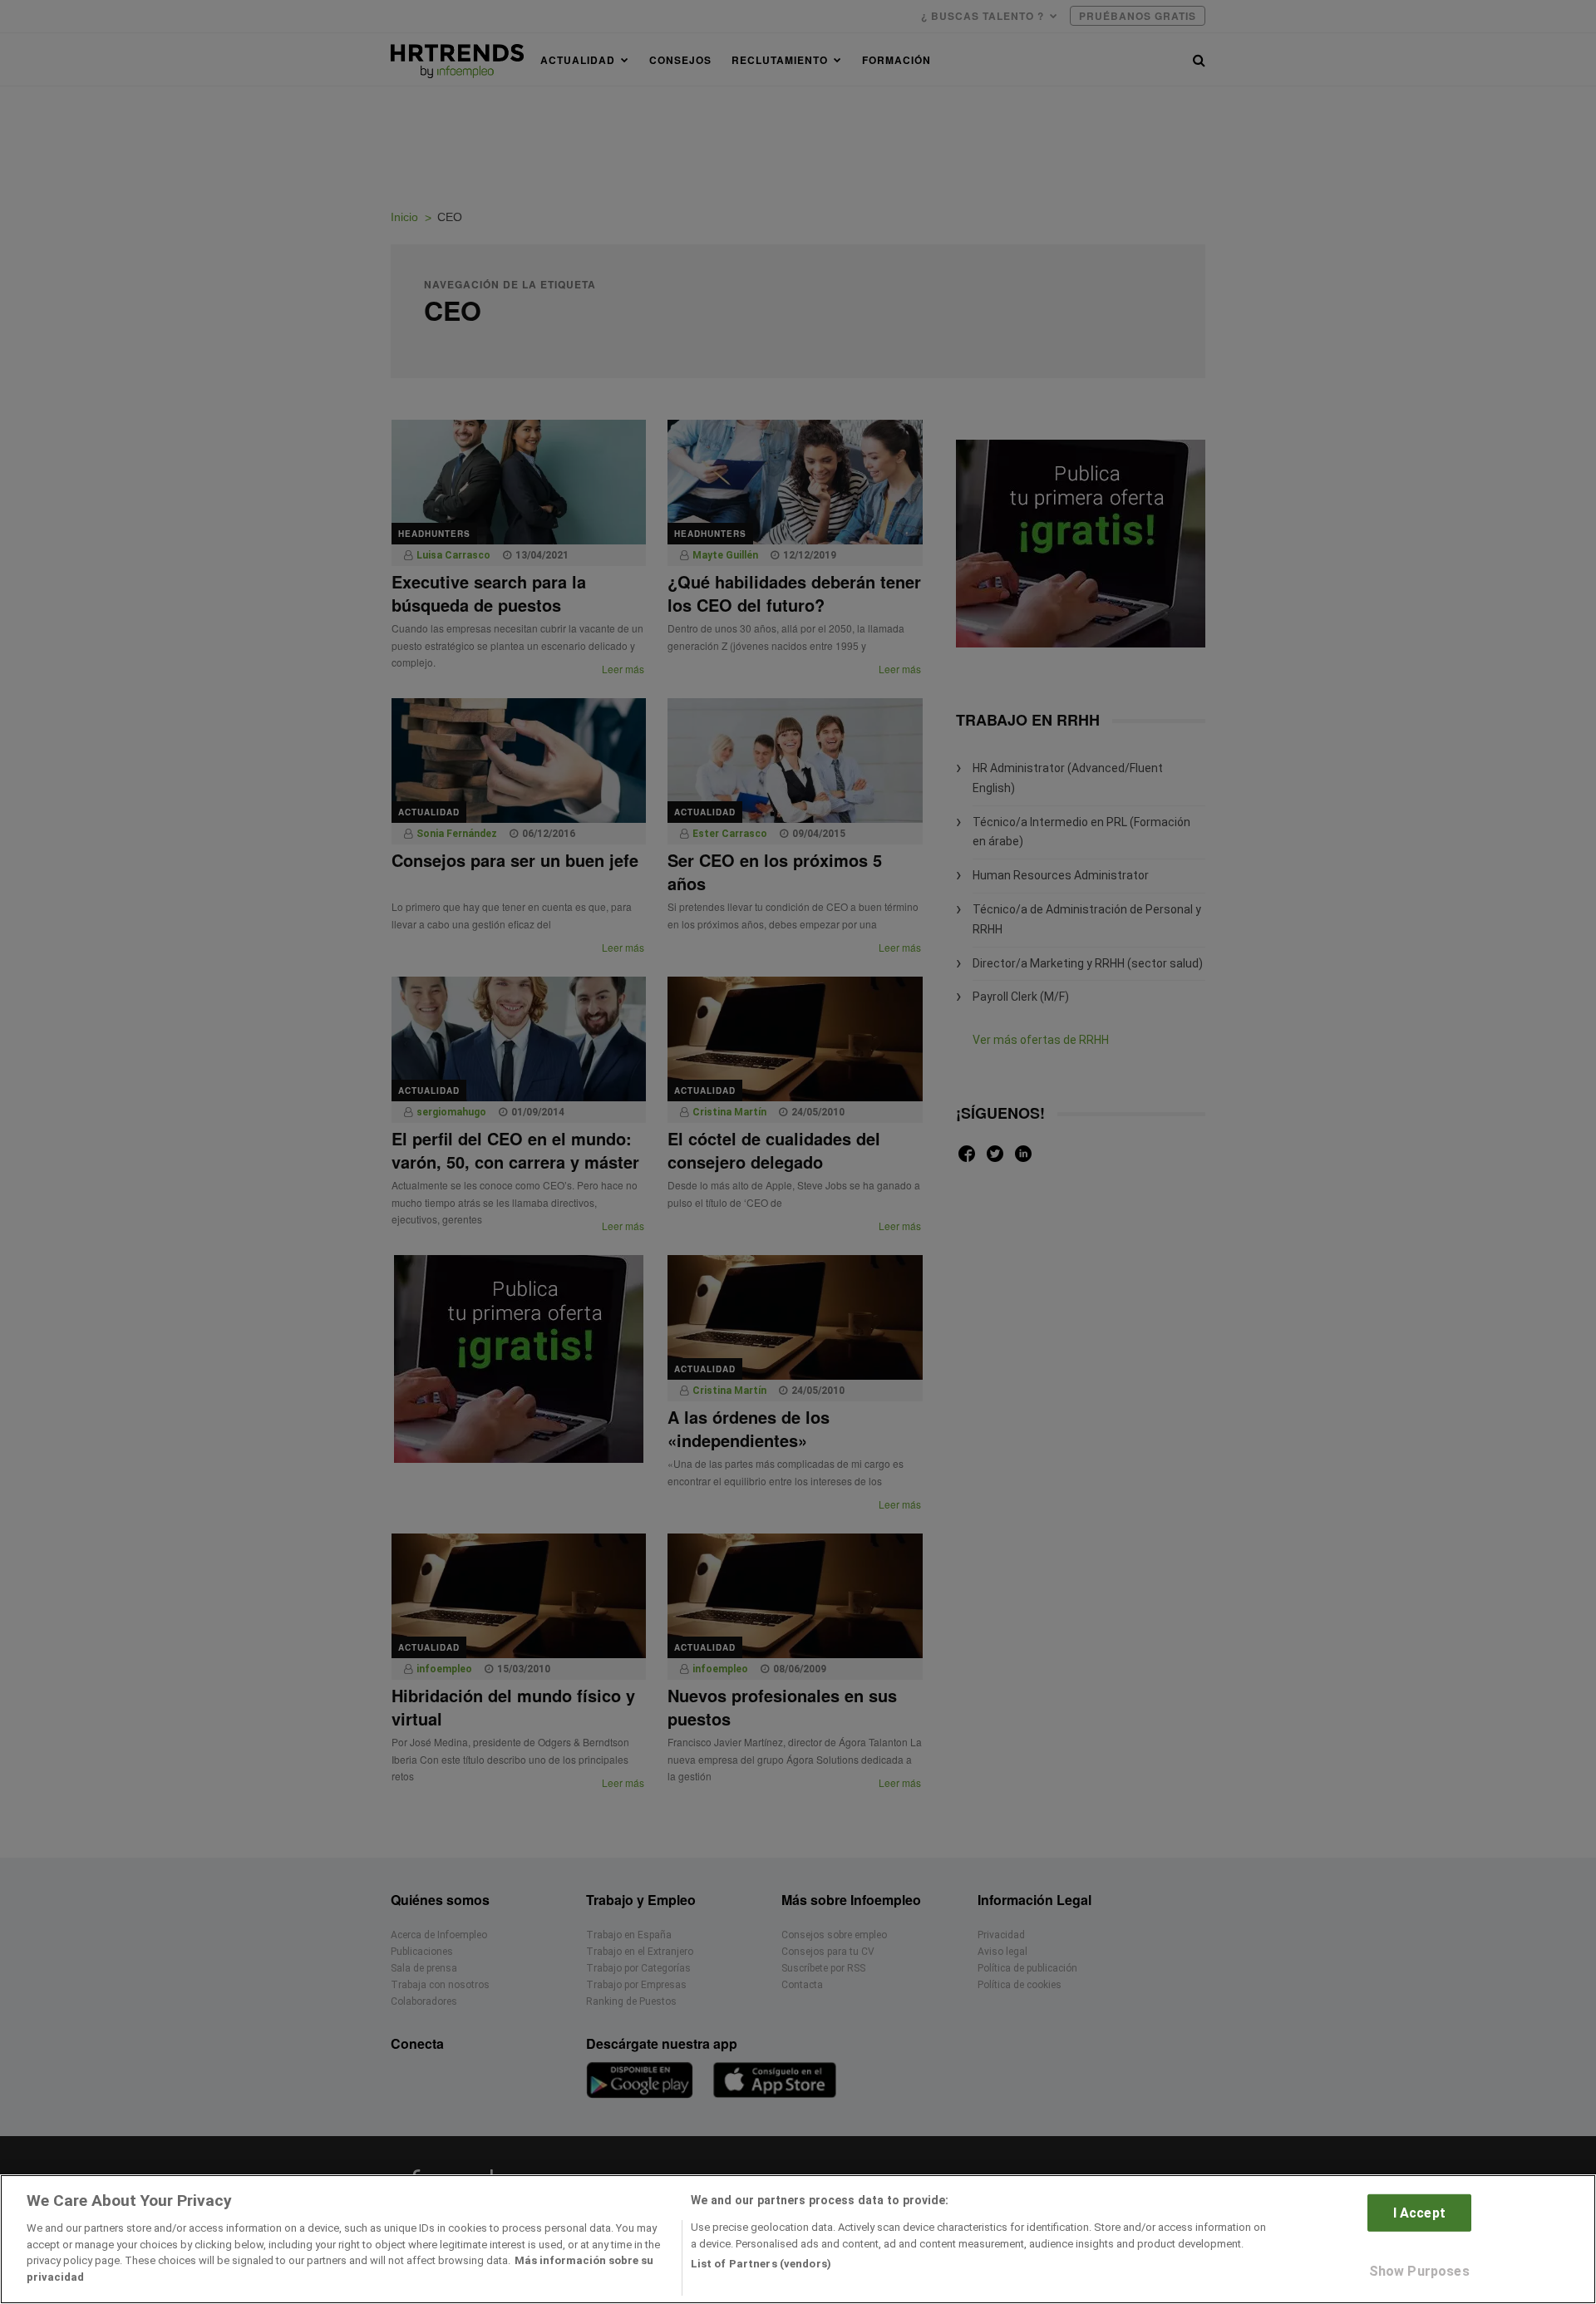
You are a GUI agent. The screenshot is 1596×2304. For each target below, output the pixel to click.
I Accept (1419, 2213)
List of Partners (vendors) (761, 2264)
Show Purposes (1419, 2271)
